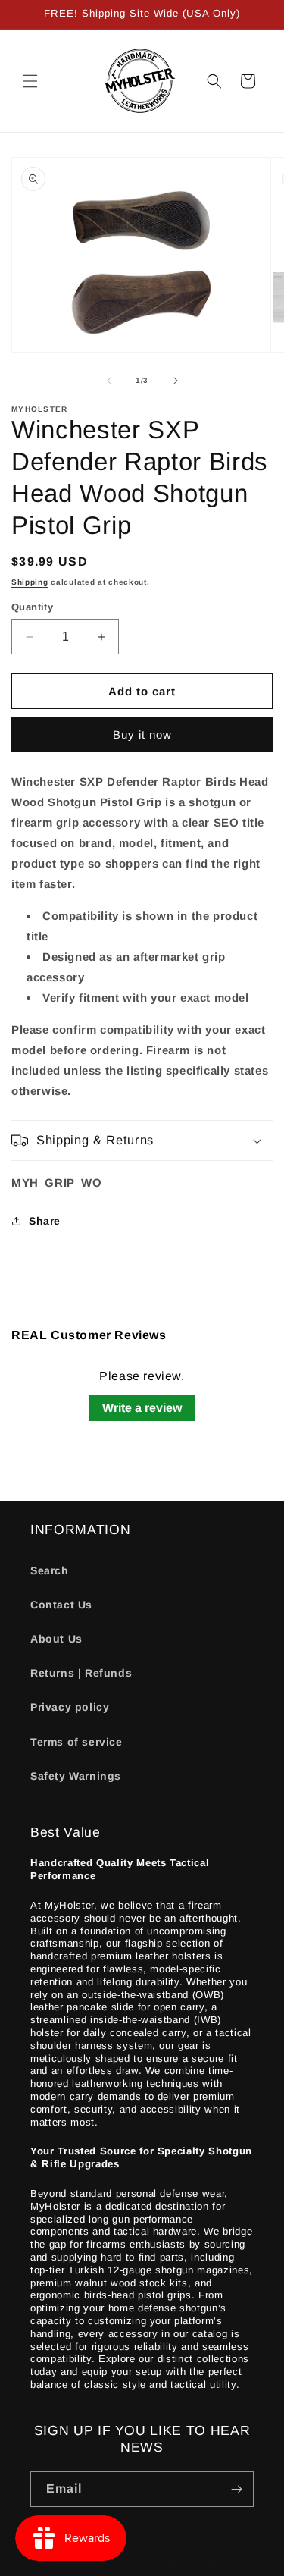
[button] (30, 81)
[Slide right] (176, 381)
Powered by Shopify (184, 2564)
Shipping (30, 582)
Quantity (32, 607)
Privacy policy (70, 1707)
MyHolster (113, 2564)
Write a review (142, 1408)
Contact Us (61, 1605)
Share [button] (45, 1221)
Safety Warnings (76, 1776)
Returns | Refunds (81, 1673)
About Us (56, 1639)
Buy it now (142, 734)
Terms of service (76, 1742)
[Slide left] (109, 381)
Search (50, 1570)
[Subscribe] (236, 2489)
